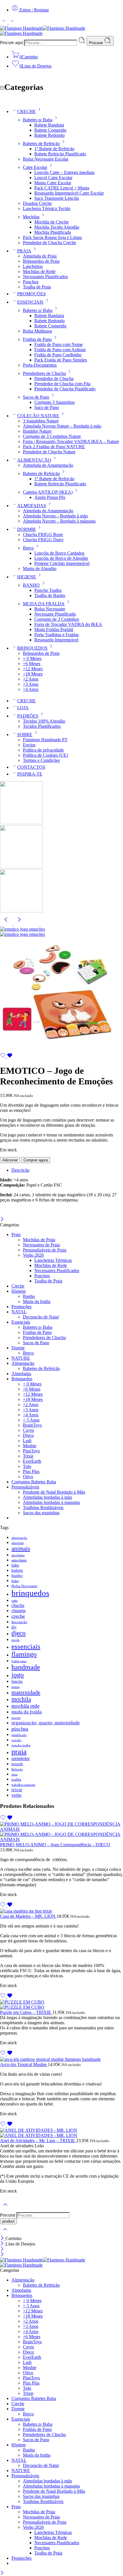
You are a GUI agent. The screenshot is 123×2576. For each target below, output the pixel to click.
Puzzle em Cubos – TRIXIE (26, 2012)
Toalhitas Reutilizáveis (43, 1508)
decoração (19, 1622)
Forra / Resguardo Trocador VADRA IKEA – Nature (71, 441)
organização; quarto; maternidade (46, 1723)
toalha (16, 1779)
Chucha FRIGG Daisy (43, 540)
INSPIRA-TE (30, 774)
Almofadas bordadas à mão (47, 1497)
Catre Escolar (35, 167)
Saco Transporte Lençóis (57, 198)
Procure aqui (12, 42)
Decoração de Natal (41, 1317)
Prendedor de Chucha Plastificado (65, 389)
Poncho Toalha (48, 590)
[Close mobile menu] (2, 2255)
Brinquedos (22, 1379)
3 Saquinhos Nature (41, 421)
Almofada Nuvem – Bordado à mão (55, 516)
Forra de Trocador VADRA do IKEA (68, 624)
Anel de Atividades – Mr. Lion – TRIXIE (38, 2141)
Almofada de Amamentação (48, 465)
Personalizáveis (25, 1487)
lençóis (17, 1682)
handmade (26, 1667)
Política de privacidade (43, 750)
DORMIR (26, 529)
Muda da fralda (37, 1301)
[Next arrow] (19, 924)
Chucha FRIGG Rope (43, 534)
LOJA (23, 708)
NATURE (21, 1358)
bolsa (15, 1581)
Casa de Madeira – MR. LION (28, 1916)
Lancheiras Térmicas (53, 1260)
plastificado (19, 1735)
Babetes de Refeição (41, 144)
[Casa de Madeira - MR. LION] (61, 1911)
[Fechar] (2, 1220)
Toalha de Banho (50, 595)
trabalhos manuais (23, 1785)
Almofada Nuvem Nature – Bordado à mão (62, 426)
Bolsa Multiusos (37, 331)
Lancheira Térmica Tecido (47, 208)
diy (14, 1627)
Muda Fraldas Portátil (54, 629)
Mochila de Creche (51, 222)
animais (21, 1549)
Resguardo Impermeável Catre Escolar (69, 193)
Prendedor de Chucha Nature (49, 452)
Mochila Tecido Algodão (57, 227)
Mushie (30, 1446)
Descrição (20, 1170)
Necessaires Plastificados (45, 277)
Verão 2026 (33, 1255)
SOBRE (25, 735)
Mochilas (31, 217)
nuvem (16, 1718)
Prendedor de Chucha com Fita (62, 384)
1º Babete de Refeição (54, 149)
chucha (18, 1605)
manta (15, 1687)
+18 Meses (33, 674)
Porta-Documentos (40, 365)
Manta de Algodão (40, 569)
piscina (20, 1729)
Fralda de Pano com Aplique (60, 350)
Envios (29, 745)
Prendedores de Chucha (44, 373)
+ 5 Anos (31, 1420)
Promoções (21, 1307)
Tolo (27, 1466)
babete (17, 1570)
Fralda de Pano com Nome (58, 344)
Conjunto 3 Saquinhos (54, 402)
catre (15, 1601)
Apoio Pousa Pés (50, 497)
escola (15, 1640)
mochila (21, 1699)
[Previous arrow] (7, 924)
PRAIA (24, 251)
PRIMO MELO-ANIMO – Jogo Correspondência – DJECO (55, 1845)
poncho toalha (21, 1745)
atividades (18, 1555)
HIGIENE (27, 577)
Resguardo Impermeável (56, 640)
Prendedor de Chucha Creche (49, 243)
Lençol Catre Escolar (53, 178)
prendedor (21, 1758)
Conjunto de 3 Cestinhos (57, 619)
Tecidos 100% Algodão (44, 721)
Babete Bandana (49, 125)
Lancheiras (33, 266)
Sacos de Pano (36, 397)
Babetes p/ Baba (38, 120)
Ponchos (31, 282)
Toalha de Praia (37, 287)
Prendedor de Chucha (54, 378)
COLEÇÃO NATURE (38, 416)
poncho (16, 1740)
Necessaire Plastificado (55, 614)
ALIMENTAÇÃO (34, 460)
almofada (18, 1543)
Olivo (28, 1477)
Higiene (19, 1291)
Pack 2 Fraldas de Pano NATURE (54, 447)
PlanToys (31, 1451)
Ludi (27, 1441)
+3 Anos (31, 684)
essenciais (26, 1646)
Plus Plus (31, 1471)
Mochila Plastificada (53, 232)
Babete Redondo (49, 135)
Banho (29, 1296)
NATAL (19, 1312)
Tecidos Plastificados (42, 726)
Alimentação (23, 1363)
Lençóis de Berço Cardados (59, 553)
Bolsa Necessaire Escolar (46, 159)
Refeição (17, 1769)
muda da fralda (27, 1712)
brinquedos (30, 1593)
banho (17, 1575)
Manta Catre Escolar (53, 183)
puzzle (17, 1764)
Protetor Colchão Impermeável (62, 563)
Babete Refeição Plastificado (60, 154)
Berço (28, 548)
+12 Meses (33, 669)
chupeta (18, 1611)
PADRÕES (28, 716)
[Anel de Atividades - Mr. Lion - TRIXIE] (61, 2133)
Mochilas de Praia (39, 1240)
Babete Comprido (50, 130)
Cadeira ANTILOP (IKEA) (48, 492)
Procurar (97, 43)
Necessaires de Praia (41, 1245)
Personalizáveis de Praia (45, 1250)
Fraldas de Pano (37, 339)
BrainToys (32, 1425)
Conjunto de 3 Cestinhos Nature (52, 436)
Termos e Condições (41, 760)
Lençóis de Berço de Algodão (61, 558)
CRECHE (26, 111)
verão (16, 1795)
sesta (14, 1775)
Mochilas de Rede (39, 271)
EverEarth (32, 1461)
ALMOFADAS (32, 506)
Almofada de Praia (40, 256)
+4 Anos (31, 689)
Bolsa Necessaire (50, 609)
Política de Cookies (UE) (45, 755)
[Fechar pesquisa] (5, 2233)
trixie (17, 1790)
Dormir (18, 1348)
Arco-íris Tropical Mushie (24, 2064)
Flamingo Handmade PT (45, 740)
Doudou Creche (37, 203)
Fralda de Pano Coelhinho (58, 355)
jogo (18, 1675)
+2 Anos (31, 679)
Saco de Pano (47, 407)
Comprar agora (36, 1160)
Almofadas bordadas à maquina (51, 1502)
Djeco (28, 1435)
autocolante (19, 1560)
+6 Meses (32, 664)
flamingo (24, 1654)
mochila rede (25, 1706)
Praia (16, 1234)
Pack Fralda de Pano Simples (61, 360)
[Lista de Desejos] (6, 1057)
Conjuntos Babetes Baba (34, 1482)
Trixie (28, 1456)
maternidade (26, 1692)
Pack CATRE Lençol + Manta (62, 188)
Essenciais (21, 1322)
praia (19, 1752)
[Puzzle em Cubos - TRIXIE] (61, 2005)
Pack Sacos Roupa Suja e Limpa (52, 237)
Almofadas (21, 1374)
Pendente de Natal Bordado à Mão (54, 1492)
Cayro (28, 1430)
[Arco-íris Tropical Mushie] (61, 2059)
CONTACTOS (31, 767)
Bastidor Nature (37, 431)
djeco (19, 1633)
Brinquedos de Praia (41, 261)
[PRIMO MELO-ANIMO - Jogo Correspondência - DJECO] (61, 1832)
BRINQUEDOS (32, 648)
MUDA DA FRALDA (44, 604)
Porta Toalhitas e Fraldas (56, 635)
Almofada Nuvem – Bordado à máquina (59, 521)
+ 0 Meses (32, 658)
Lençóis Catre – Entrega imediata (64, 172)
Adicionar (10, 1160)
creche (18, 1616)
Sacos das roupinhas (41, 1513)
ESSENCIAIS (30, 302)
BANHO (31, 585)
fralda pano (19, 1661)
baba (15, 1565)
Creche (18, 1286)
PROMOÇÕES (31, 294)
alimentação (19, 1538)
